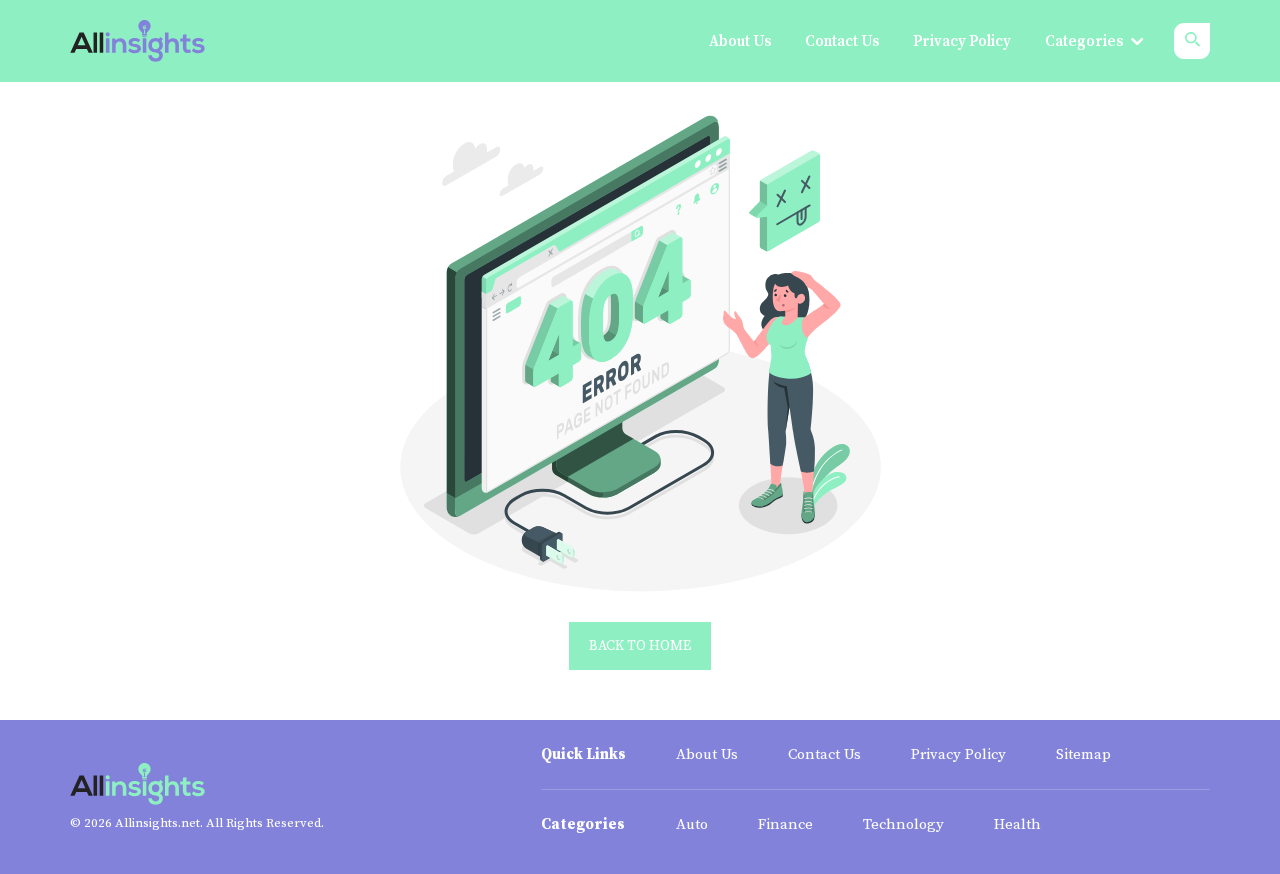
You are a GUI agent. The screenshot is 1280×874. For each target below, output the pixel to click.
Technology (903, 824)
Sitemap (1083, 754)
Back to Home (640, 646)
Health (1017, 824)
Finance (785, 824)
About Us (707, 754)
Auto (692, 824)
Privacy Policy (958, 754)
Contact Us (824, 754)
